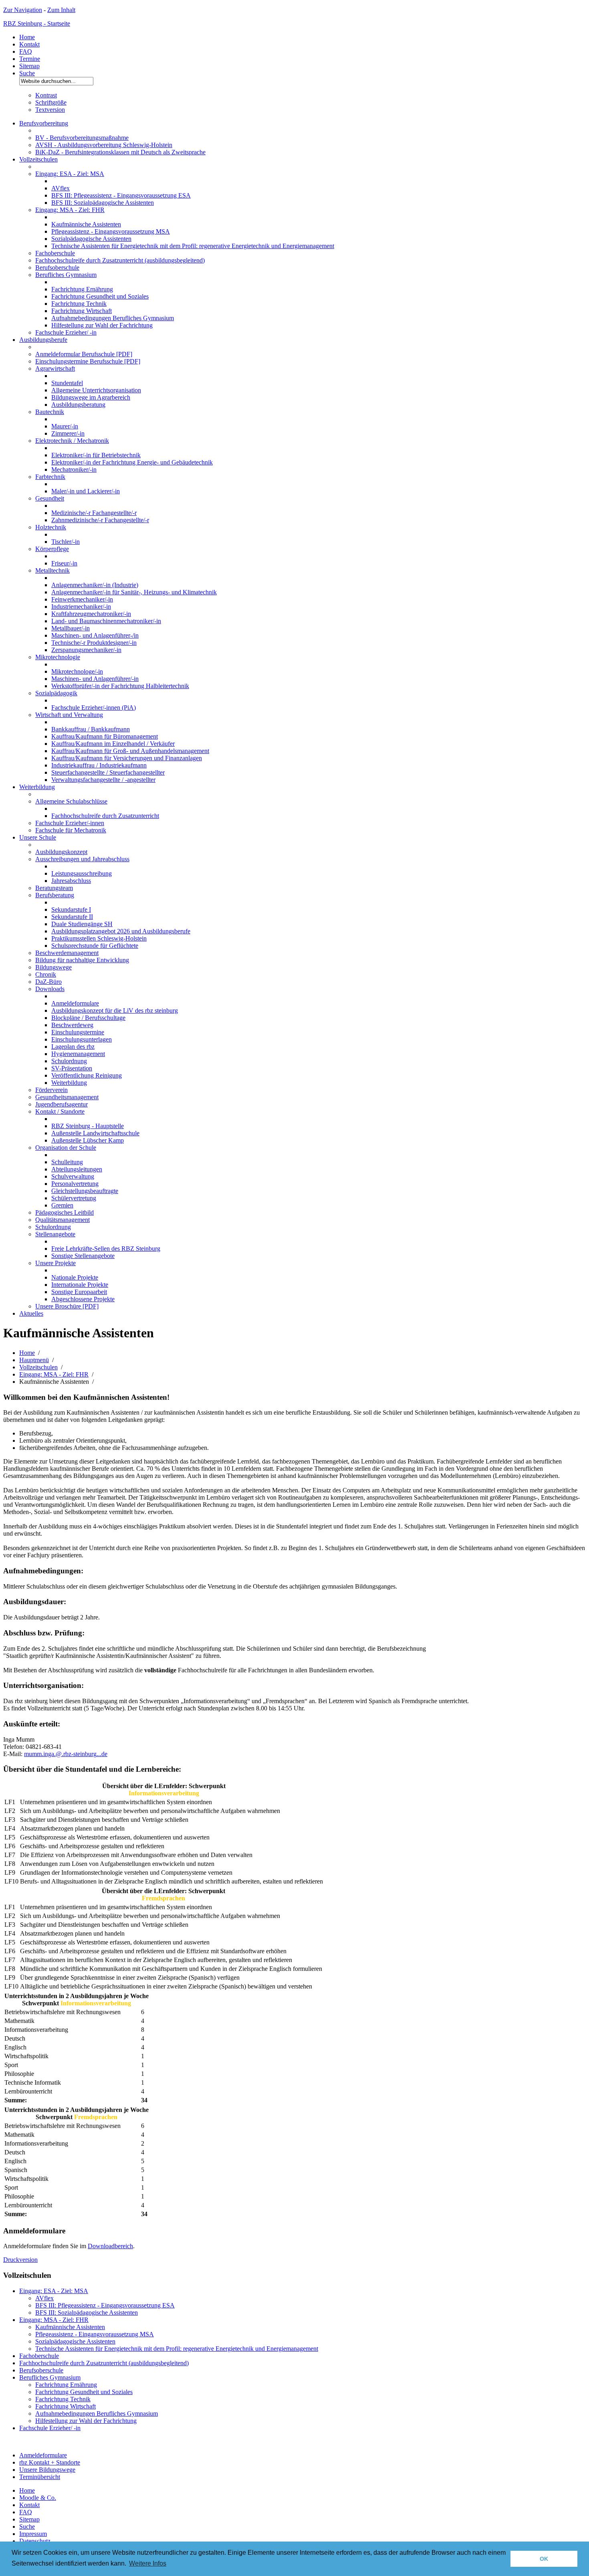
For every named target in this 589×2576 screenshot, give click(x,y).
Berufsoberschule (57, 267)
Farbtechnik (50, 477)
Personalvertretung (75, 1184)
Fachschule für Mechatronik (71, 830)
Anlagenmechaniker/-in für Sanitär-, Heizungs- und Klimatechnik (134, 592)
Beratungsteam (54, 888)
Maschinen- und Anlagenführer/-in (95, 679)
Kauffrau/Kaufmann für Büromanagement (105, 736)
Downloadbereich (110, 2246)
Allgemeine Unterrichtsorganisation (96, 390)
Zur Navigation (23, 10)
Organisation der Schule (66, 1148)
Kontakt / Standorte (60, 1111)
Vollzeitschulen (38, 159)
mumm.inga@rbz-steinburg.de (66, 1754)
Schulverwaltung (73, 1176)
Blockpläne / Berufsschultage (88, 1018)
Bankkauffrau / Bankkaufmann (91, 729)
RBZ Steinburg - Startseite (37, 23)
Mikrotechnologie (58, 657)
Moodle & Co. (38, 2498)
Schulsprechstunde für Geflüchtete (95, 946)
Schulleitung (67, 1162)
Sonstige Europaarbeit (79, 1292)
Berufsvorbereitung (44, 123)
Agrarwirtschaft (55, 368)
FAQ (26, 51)
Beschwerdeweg (72, 1025)
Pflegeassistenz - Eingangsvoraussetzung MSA (111, 231)
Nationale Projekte (75, 1277)
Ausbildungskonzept (61, 852)
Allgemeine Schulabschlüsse (71, 801)
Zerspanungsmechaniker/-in (86, 650)
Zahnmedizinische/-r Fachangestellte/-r (100, 520)
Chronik (46, 974)
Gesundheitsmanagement (67, 1097)
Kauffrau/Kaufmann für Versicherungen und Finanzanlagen (127, 758)
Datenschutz (35, 2541)
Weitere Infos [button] (148, 2563)
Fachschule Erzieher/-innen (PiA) (94, 708)
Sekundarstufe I (71, 909)
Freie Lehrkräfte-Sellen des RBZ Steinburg (106, 1249)
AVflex (61, 188)
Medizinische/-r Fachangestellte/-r (94, 513)
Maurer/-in (65, 426)
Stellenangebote (55, 1234)
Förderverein (51, 1090)
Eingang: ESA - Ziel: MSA (70, 174)
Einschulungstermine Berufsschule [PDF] (88, 361)
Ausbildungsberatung (78, 405)
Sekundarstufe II (72, 917)
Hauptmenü (34, 1360)
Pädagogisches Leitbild (65, 1212)
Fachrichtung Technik (79, 304)
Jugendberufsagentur (62, 1104)
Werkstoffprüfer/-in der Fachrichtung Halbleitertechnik (120, 686)
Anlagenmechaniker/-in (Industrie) (95, 585)
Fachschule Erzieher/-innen (70, 823)
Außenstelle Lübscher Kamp (88, 1140)
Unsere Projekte (55, 1263)
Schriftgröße (51, 102)
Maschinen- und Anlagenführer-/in (95, 635)
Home (27, 37)
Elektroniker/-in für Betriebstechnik (96, 455)
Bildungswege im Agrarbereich (91, 397)
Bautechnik (50, 412)
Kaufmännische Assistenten (86, 224)
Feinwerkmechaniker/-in (82, 599)
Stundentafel (67, 383)
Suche (27, 73)
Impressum (33, 2534)
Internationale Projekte (80, 1285)
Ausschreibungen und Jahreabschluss (82, 859)
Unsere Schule (38, 837)
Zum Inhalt (61, 10)
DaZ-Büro (48, 982)
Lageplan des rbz (73, 1047)
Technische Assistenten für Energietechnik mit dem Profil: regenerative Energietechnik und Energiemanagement (193, 246)
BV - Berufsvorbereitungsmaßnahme (82, 138)
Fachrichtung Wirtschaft (82, 311)
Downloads (50, 989)
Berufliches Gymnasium (66, 275)
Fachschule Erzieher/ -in (66, 332)
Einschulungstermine (78, 1032)
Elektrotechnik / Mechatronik (72, 441)
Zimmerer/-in (68, 433)
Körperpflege (52, 549)
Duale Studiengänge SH (82, 924)
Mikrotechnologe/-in (77, 671)
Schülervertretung (74, 1198)
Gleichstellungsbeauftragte (85, 1191)
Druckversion (20, 2260)
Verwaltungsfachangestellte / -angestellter (103, 780)
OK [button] (544, 2559)
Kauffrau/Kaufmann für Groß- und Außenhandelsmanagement (130, 751)
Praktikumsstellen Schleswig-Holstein (99, 938)
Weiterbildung (37, 787)
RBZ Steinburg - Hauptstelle (88, 1126)
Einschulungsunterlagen (82, 1039)
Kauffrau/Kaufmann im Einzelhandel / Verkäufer (113, 744)
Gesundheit (50, 498)
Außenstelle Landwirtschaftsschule (95, 1133)
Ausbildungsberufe (43, 340)
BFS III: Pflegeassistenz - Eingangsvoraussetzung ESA (121, 195)
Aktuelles (31, 1313)
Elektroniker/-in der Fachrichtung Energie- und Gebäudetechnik (132, 462)
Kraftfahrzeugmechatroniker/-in (91, 614)
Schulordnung (69, 1061)
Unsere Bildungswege (47, 2470)
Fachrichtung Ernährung (82, 289)
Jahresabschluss (71, 881)
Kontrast (46, 95)
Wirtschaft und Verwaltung (69, 715)
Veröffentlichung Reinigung (87, 1075)
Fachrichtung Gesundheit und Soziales (100, 296)
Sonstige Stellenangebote (83, 1256)
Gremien (62, 1205)
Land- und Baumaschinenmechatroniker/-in (106, 621)
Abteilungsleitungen (77, 1169)
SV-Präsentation (72, 1068)
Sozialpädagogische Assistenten (91, 239)
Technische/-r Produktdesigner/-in (94, 643)
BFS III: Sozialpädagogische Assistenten (103, 203)
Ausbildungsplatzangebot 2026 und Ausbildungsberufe (121, 931)
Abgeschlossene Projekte (83, 1299)
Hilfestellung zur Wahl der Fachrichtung (102, 325)
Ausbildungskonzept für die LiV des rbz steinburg (115, 1010)
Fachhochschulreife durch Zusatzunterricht (105, 816)
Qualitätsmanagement (63, 1220)
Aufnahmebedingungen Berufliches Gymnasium (113, 318)
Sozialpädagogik (56, 693)
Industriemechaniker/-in (81, 607)
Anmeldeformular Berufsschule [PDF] (84, 354)
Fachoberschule (55, 253)
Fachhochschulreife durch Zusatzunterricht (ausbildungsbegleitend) (120, 260)
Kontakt (29, 44)
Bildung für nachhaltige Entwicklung (82, 960)
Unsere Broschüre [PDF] (67, 1306)
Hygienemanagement (78, 1054)
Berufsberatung (55, 895)
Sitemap (29, 66)
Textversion (50, 110)
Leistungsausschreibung (82, 873)
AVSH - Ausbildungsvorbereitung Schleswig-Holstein (104, 145)
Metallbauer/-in (71, 628)
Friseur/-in (64, 563)
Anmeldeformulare (75, 1003)
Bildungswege (53, 967)
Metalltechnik (52, 570)
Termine (30, 59)
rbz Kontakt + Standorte (50, 2462)
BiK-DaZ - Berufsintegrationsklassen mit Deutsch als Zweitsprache (120, 152)
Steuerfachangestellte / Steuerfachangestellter (108, 772)
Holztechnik (51, 527)
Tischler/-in (66, 542)
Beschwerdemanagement (67, 953)
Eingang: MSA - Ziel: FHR (70, 210)
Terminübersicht (40, 2477)
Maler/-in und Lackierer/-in (86, 491)
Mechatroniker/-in (74, 469)
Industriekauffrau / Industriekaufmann (99, 765)
